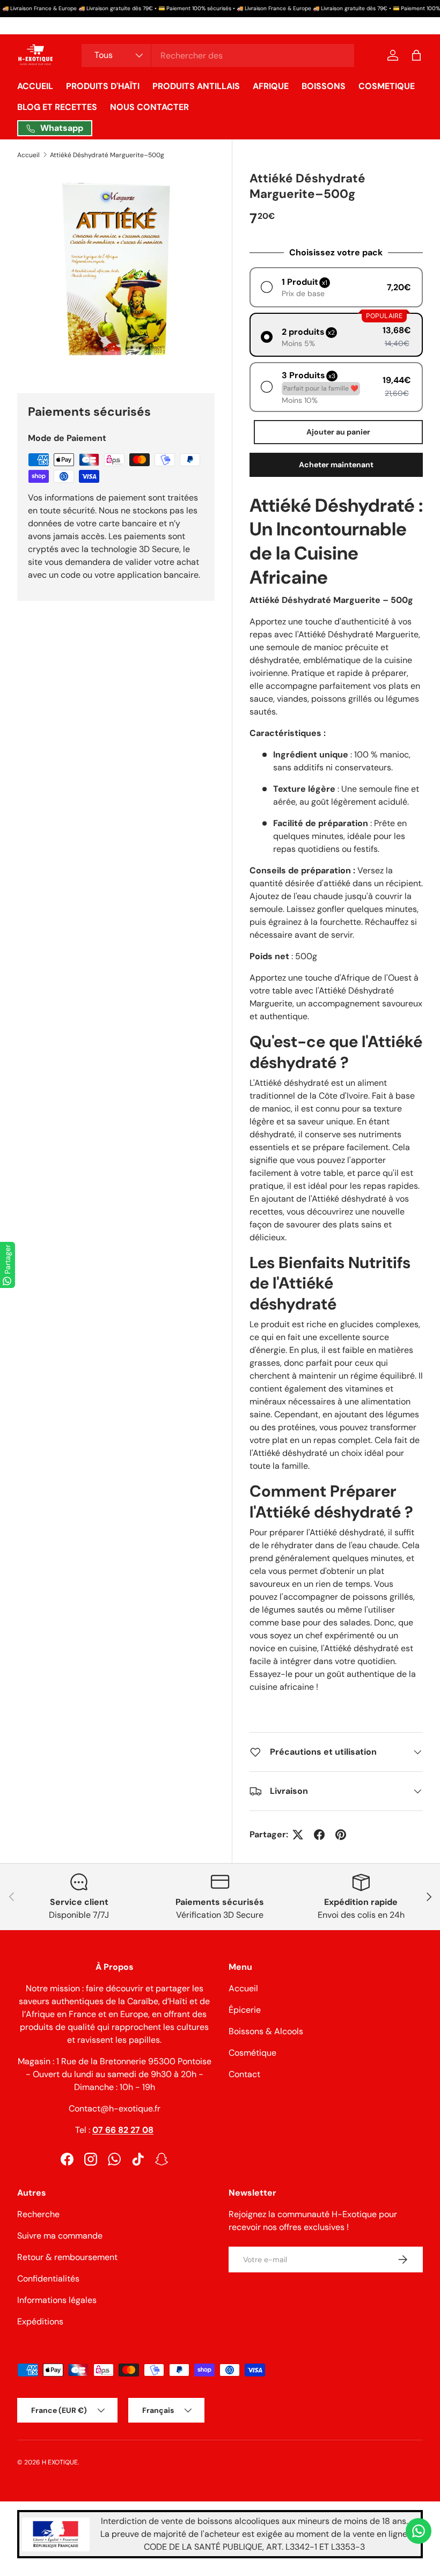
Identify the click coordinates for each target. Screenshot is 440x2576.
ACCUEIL (35, 86)
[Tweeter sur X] (298, 1835)
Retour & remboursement (67, 2257)
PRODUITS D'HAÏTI (103, 86)
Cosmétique (252, 2053)
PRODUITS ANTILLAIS (196, 86)
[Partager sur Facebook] (319, 1835)
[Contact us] (419, 2531)
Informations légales (57, 2300)
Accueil (28, 155)
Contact (244, 2074)
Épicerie (245, 2010)
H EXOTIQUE (60, 2462)
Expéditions (40, 2321)
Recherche (38, 2214)
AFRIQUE (271, 86)
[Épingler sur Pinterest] (341, 1835)
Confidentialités (48, 2279)
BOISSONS (324, 86)
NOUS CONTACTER (149, 107)
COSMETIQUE (387, 86)
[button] (416, 55)
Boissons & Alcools (266, 2031)
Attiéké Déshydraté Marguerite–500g (107, 155)
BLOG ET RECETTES (57, 107)
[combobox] (218, 56)
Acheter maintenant (336, 465)
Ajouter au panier (338, 432)
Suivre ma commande (60, 2236)
